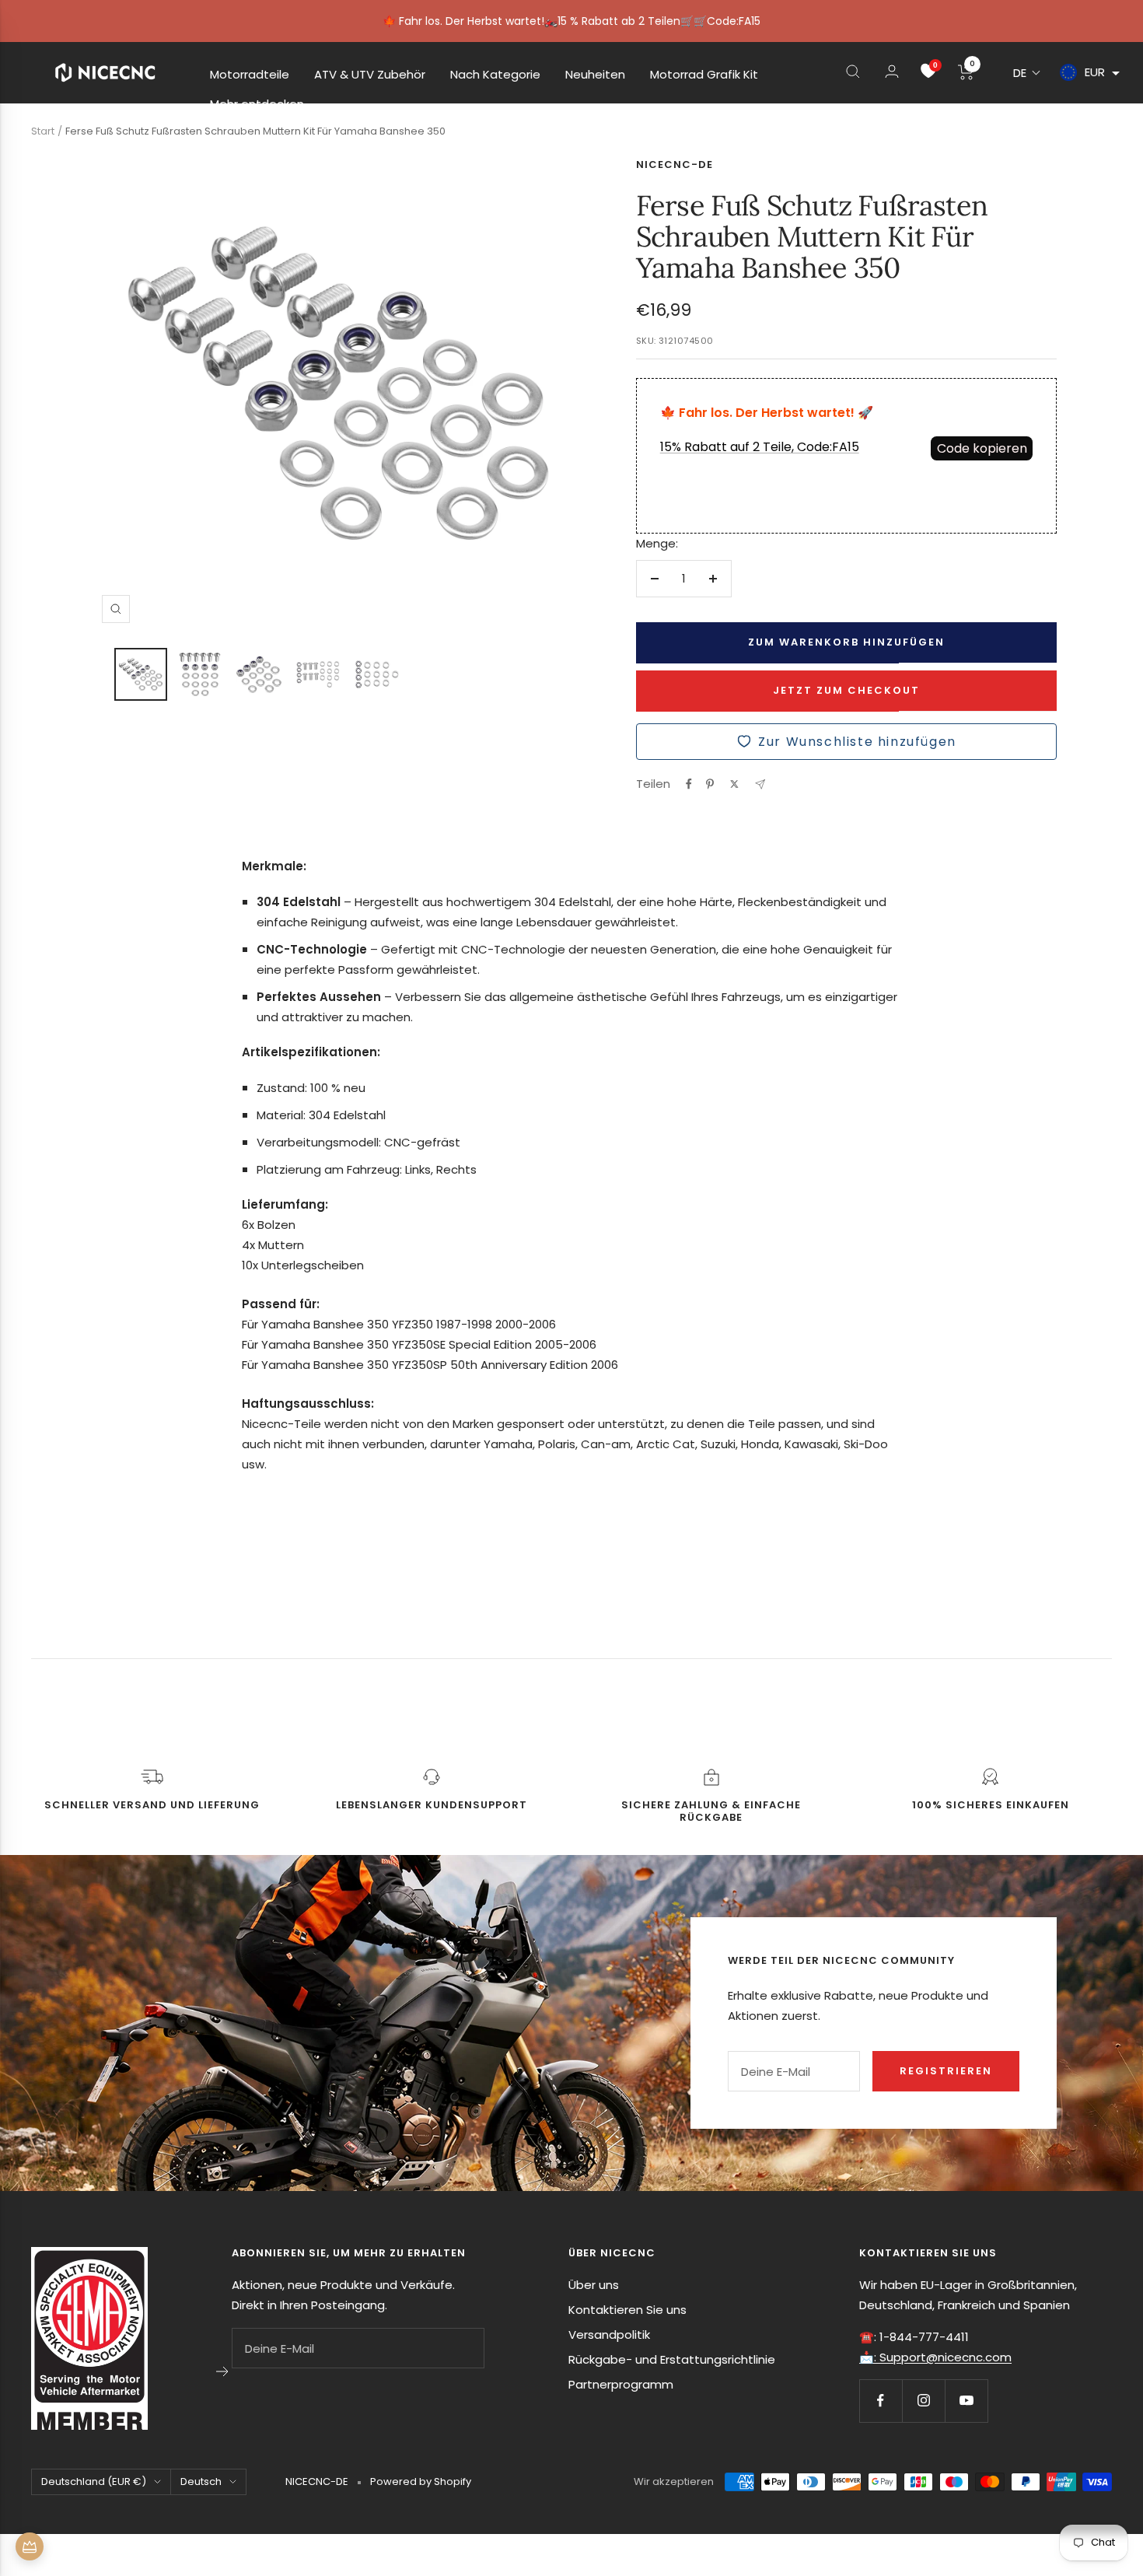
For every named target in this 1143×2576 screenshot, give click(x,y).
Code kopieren (982, 448)
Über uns (594, 2285)
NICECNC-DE (675, 164)
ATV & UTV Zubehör (370, 74)
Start (43, 131)
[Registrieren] (223, 2371)
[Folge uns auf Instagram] (923, 2401)
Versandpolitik (609, 2334)
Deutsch (201, 2481)
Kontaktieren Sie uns (627, 2310)
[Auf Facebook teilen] (689, 784)
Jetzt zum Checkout (846, 690)
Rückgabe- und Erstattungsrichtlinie (672, 2359)
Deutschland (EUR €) (94, 2481)
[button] (1027, 73)
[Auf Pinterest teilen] (710, 784)
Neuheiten (595, 74)
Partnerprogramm (621, 2384)
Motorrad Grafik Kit (704, 74)
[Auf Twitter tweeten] (734, 784)
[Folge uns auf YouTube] (966, 2401)
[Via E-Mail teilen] (760, 784)
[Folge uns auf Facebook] (881, 2401)
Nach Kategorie (495, 74)
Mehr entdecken (257, 104)
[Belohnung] (30, 2546)
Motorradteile (250, 74)
